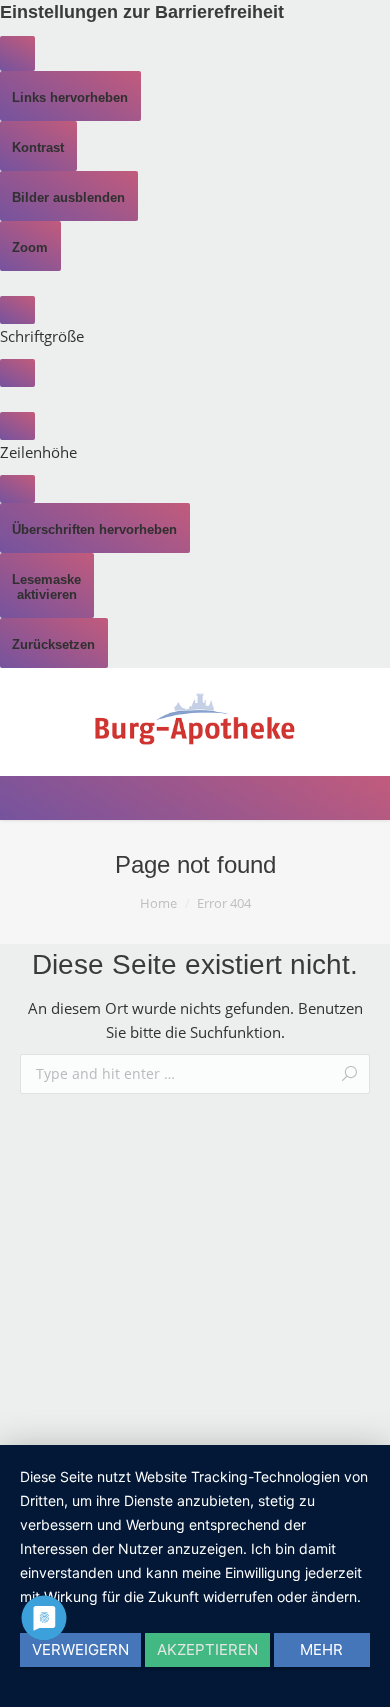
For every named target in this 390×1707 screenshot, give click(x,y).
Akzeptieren (207, 1649)
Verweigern (80, 1649)
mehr (321, 1649)
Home (158, 903)
